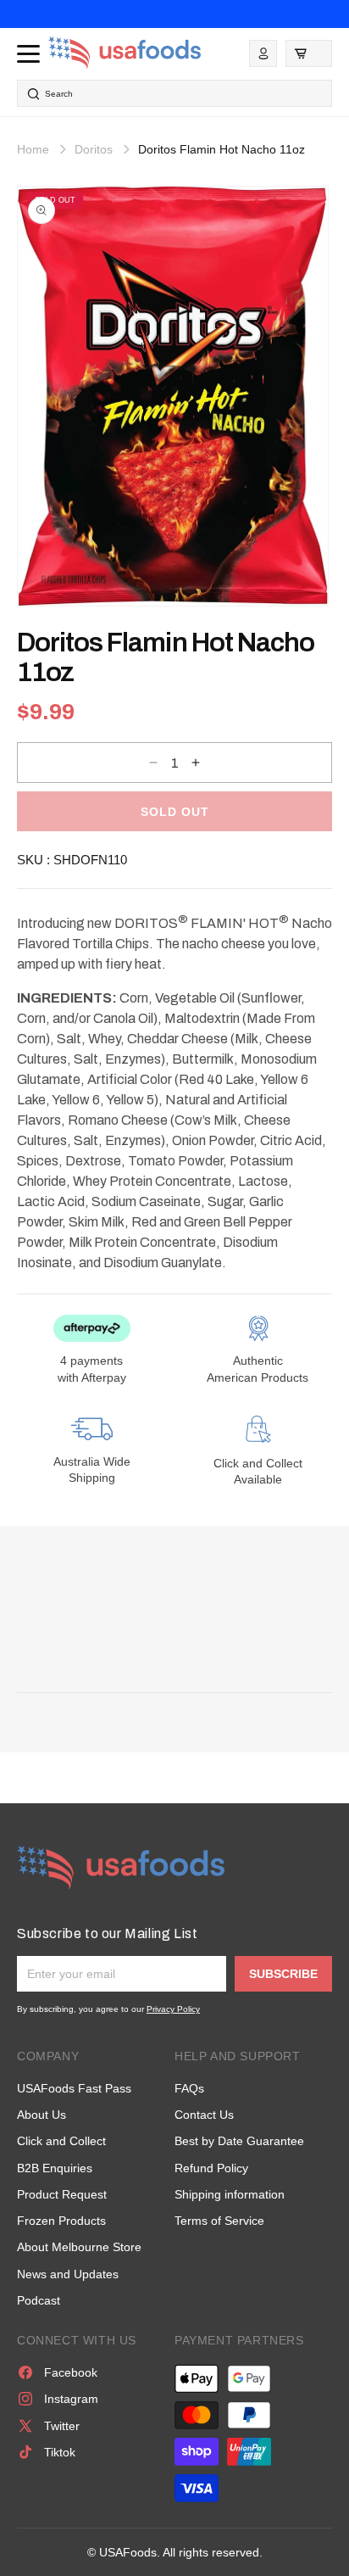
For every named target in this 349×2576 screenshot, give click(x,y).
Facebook (71, 2372)
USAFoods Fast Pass (74, 2088)
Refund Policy (211, 2168)
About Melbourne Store (79, 2247)
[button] (309, 53)
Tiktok (60, 2452)
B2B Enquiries (55, 2168)
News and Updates (68, 2274)
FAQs (189, 2088)
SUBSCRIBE (283, 1974)
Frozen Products (61, 2221)
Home (33, 149)
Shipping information (230, 2194)
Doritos (94, 149)
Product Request (62, 2194)
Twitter (62, 2426)
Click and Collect (61, 2141)
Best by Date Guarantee (239, 2141)
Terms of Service (219, 2221)
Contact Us (204, 2115)
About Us (42, 2115)
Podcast (39, 2300)
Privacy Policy (173, 2009)
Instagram (71, 2399)
